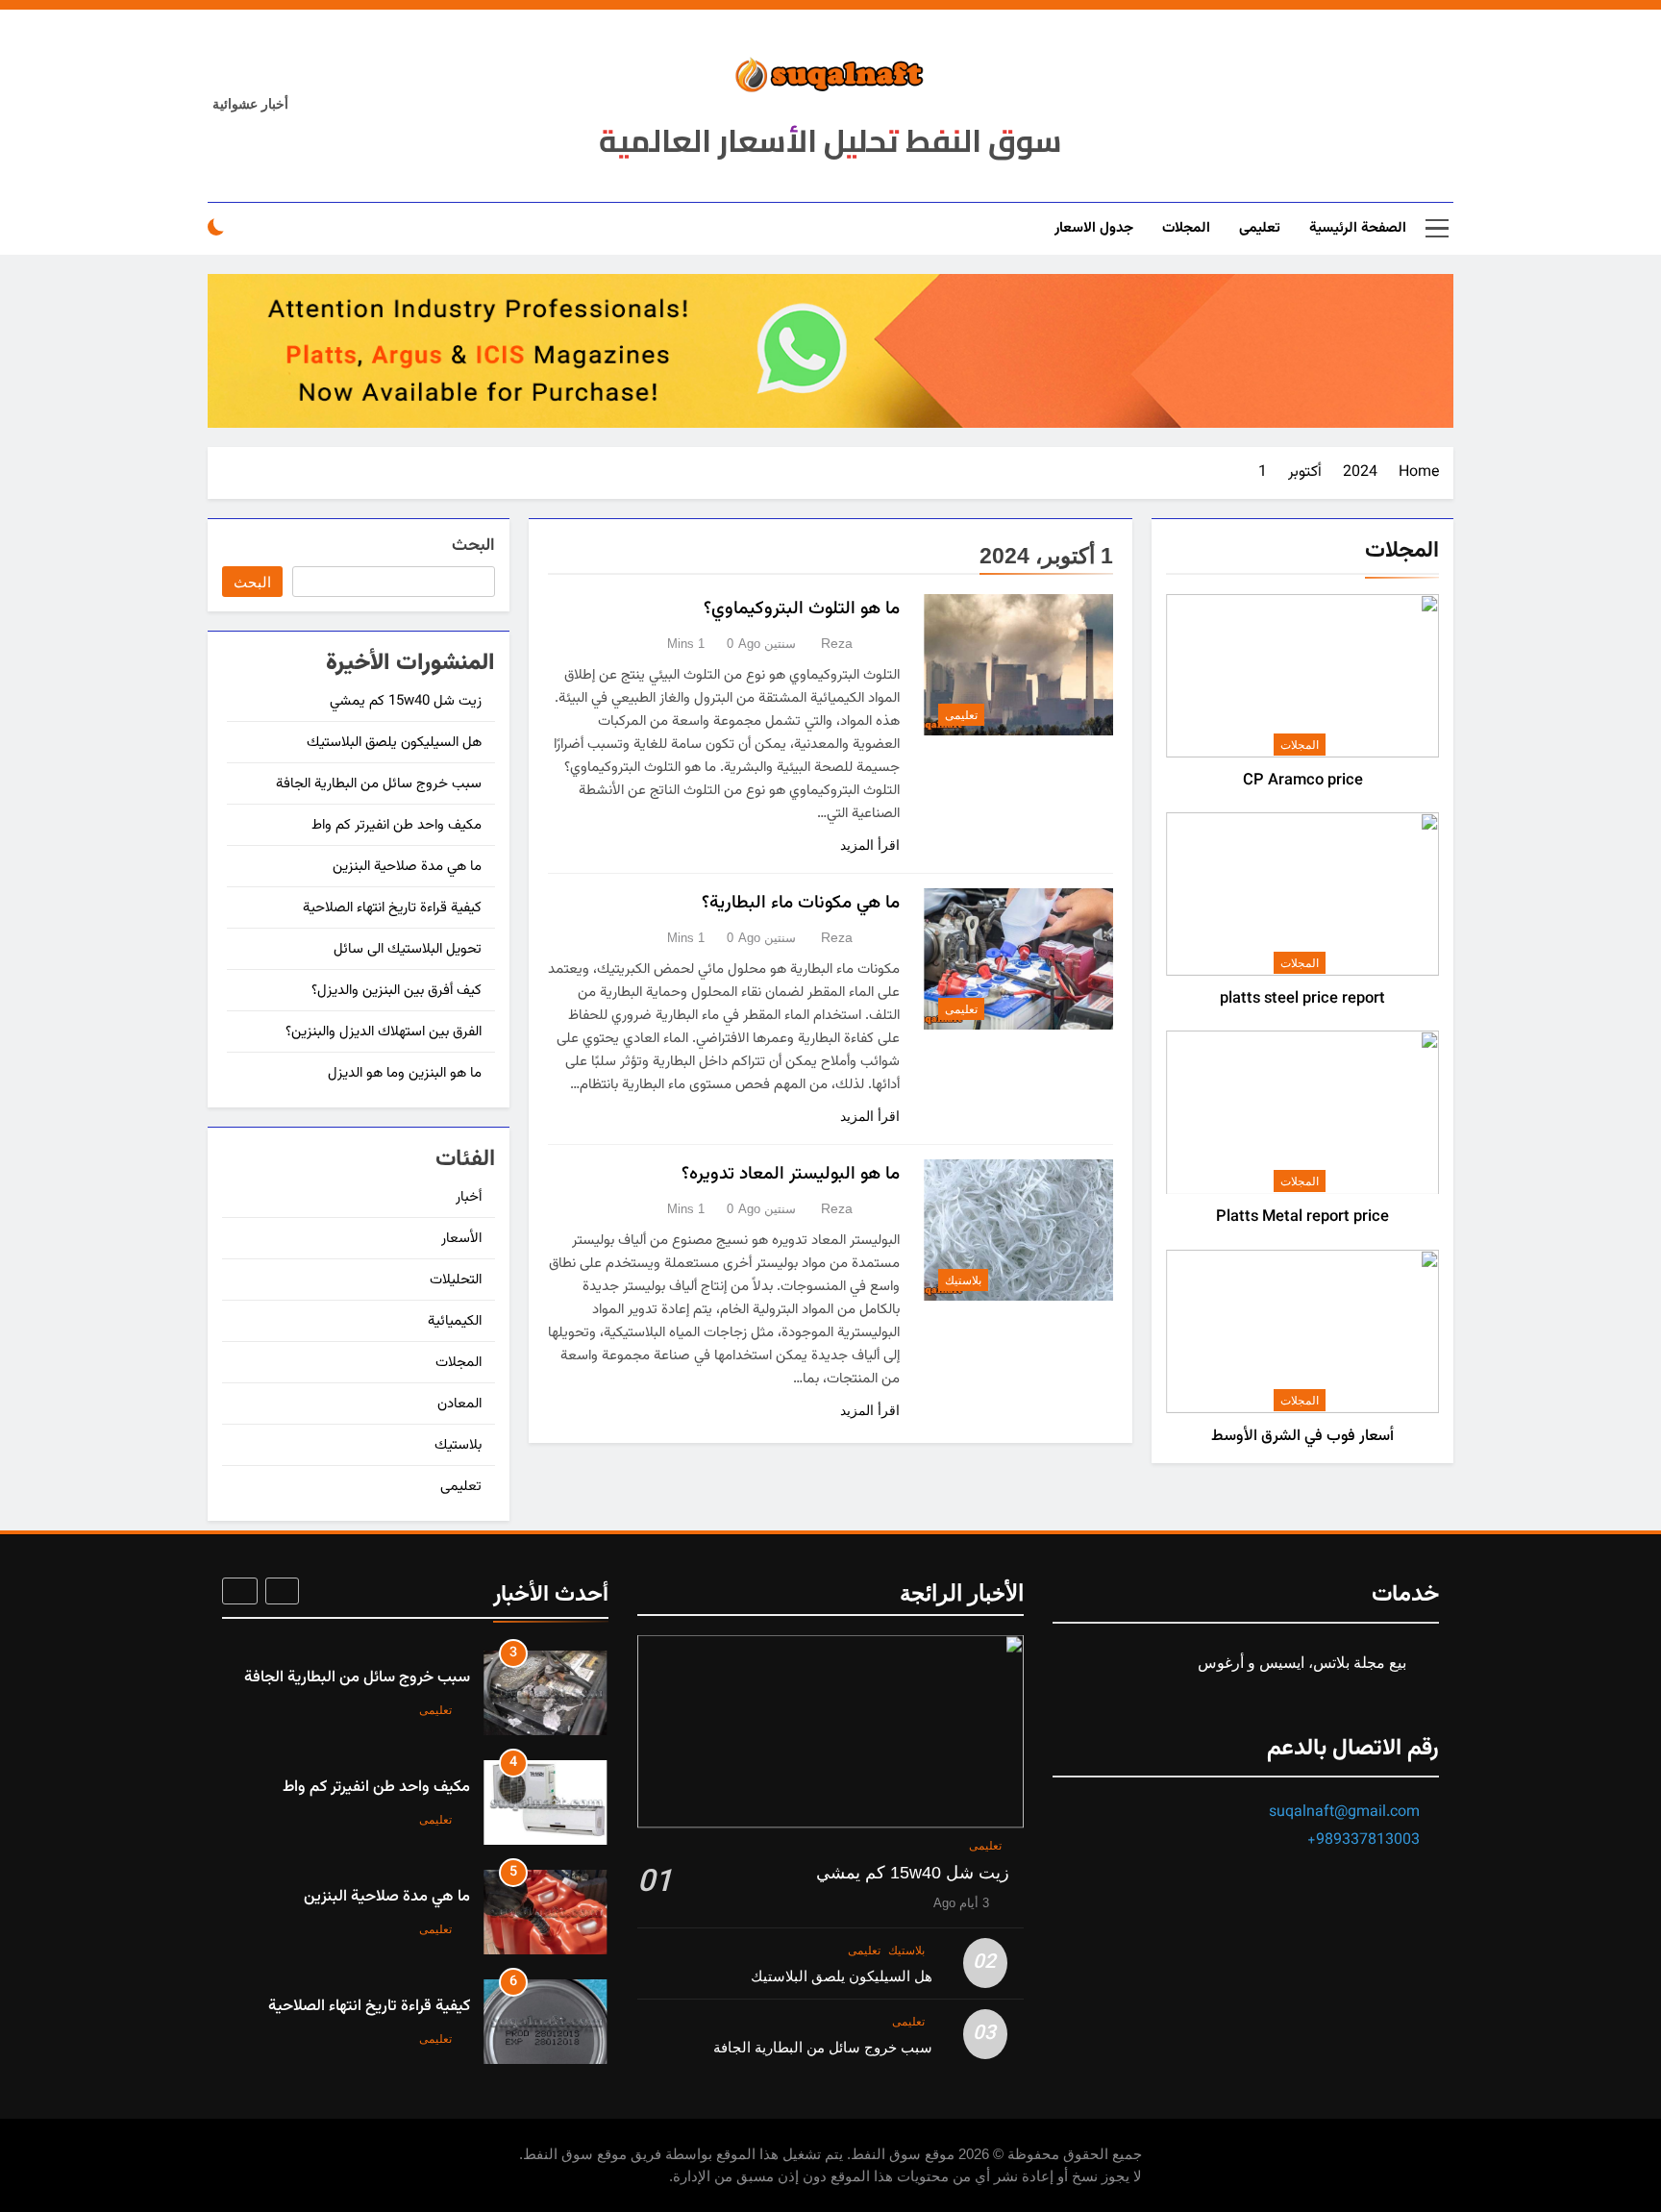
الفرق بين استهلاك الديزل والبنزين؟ (384, 1032)
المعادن (459, 1404)
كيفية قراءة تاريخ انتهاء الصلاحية (392, 908)
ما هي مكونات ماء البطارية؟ (801, 903)
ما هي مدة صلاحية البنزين (407, 867)
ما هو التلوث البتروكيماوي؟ (802, 609)
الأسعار (461, 1239)
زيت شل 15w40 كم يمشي (406, 701)
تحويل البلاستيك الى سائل (408, 949)
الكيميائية (455, 1321)
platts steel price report (1302, 999)
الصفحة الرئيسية (1358, 228)
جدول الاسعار (1094, 228)
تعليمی (1260, 228)
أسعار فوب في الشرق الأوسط (1302, 1436)
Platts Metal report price (1302, 1217)
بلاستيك (963, 1280)
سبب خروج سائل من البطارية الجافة (379, 784)
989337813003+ (1364, 1840)
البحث (473, 547)
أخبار (469, 1197)
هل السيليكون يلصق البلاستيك (394, 743)
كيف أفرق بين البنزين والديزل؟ (397, 991)
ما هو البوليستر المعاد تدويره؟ (791, 1174)
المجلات (1186, 228)
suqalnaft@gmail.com (1344, 1813)
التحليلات (456, 1280)
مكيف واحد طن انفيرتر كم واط (397, 825)
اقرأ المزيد (870, 845)
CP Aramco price (1303, 781)
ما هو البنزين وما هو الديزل (405, 1073)
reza (837, 643)
